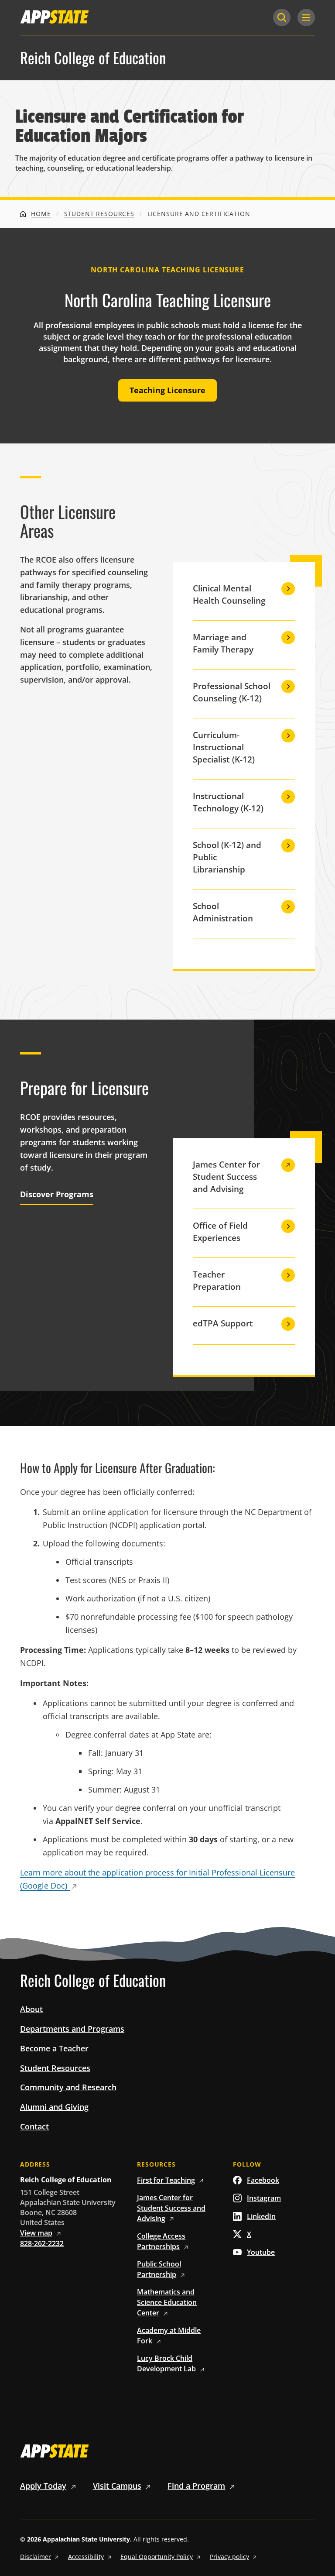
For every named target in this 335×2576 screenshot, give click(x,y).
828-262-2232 (42, 2243)
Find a (196, 2486)
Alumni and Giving (54, 2107)
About (31, 2009)
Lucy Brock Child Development (166, 2363)
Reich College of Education (93, 58)
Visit (117, 2486)
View (36, 2233)
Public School (159, 2269)
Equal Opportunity (157, 2557)
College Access (161, 2241)
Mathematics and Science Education (167, 2302)
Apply (43, 2486)
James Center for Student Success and (171, 2208)
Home (40, 214)
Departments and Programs (72, 2029)
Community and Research (68, 2087)
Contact (34, 2126)
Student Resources (99, 214)
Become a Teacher (54, 2048)
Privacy (229, 2557)
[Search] (282, 17)
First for (166, 2180)
